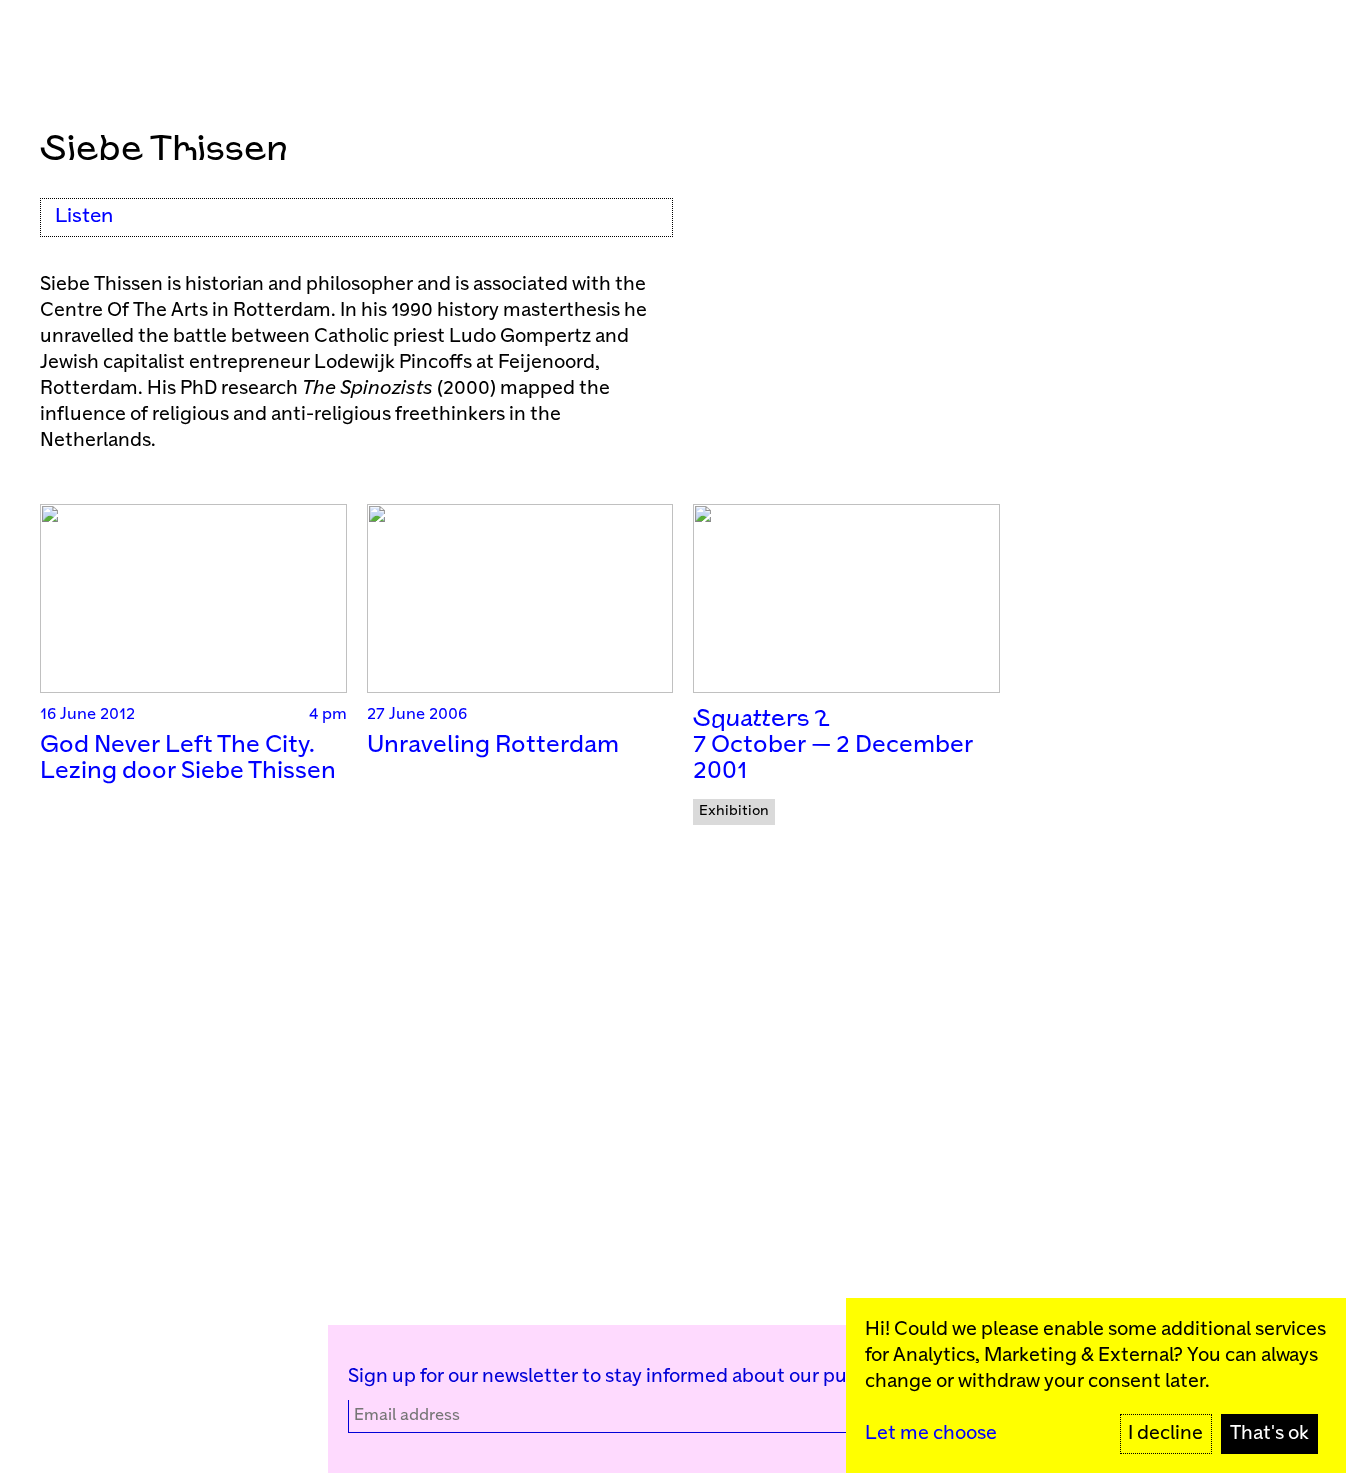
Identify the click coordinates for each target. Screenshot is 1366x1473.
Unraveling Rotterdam (493, 745)
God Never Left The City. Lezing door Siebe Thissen (188, 758)
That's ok (1269, 1433)
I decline (1165, 1433)
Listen (84, 216)
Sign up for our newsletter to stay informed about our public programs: (661, 1376)
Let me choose (931, 1433)
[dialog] (1096, 1385)
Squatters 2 (761, 719)
